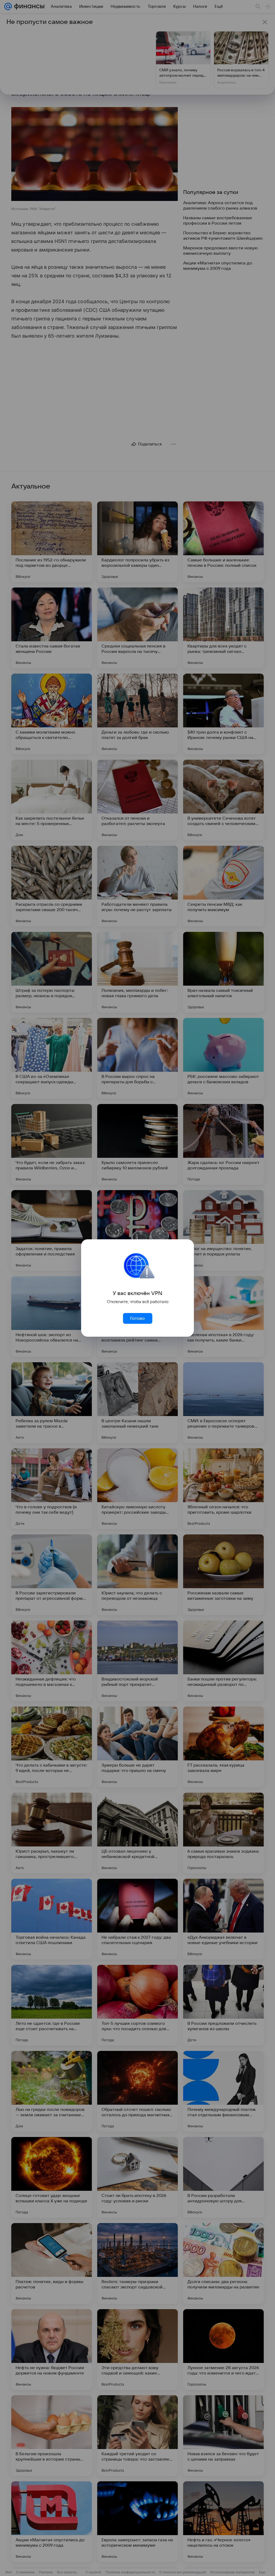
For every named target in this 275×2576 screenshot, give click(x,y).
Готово (137, 1318)
